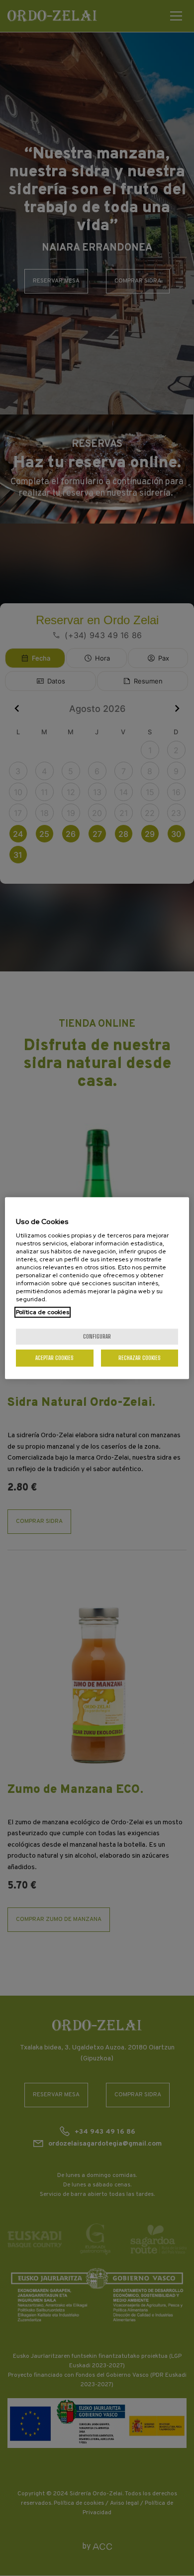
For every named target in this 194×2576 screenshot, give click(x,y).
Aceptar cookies (54, 1358)
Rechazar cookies (140, 1358)
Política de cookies (43, 1312)
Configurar (97, 1336)
